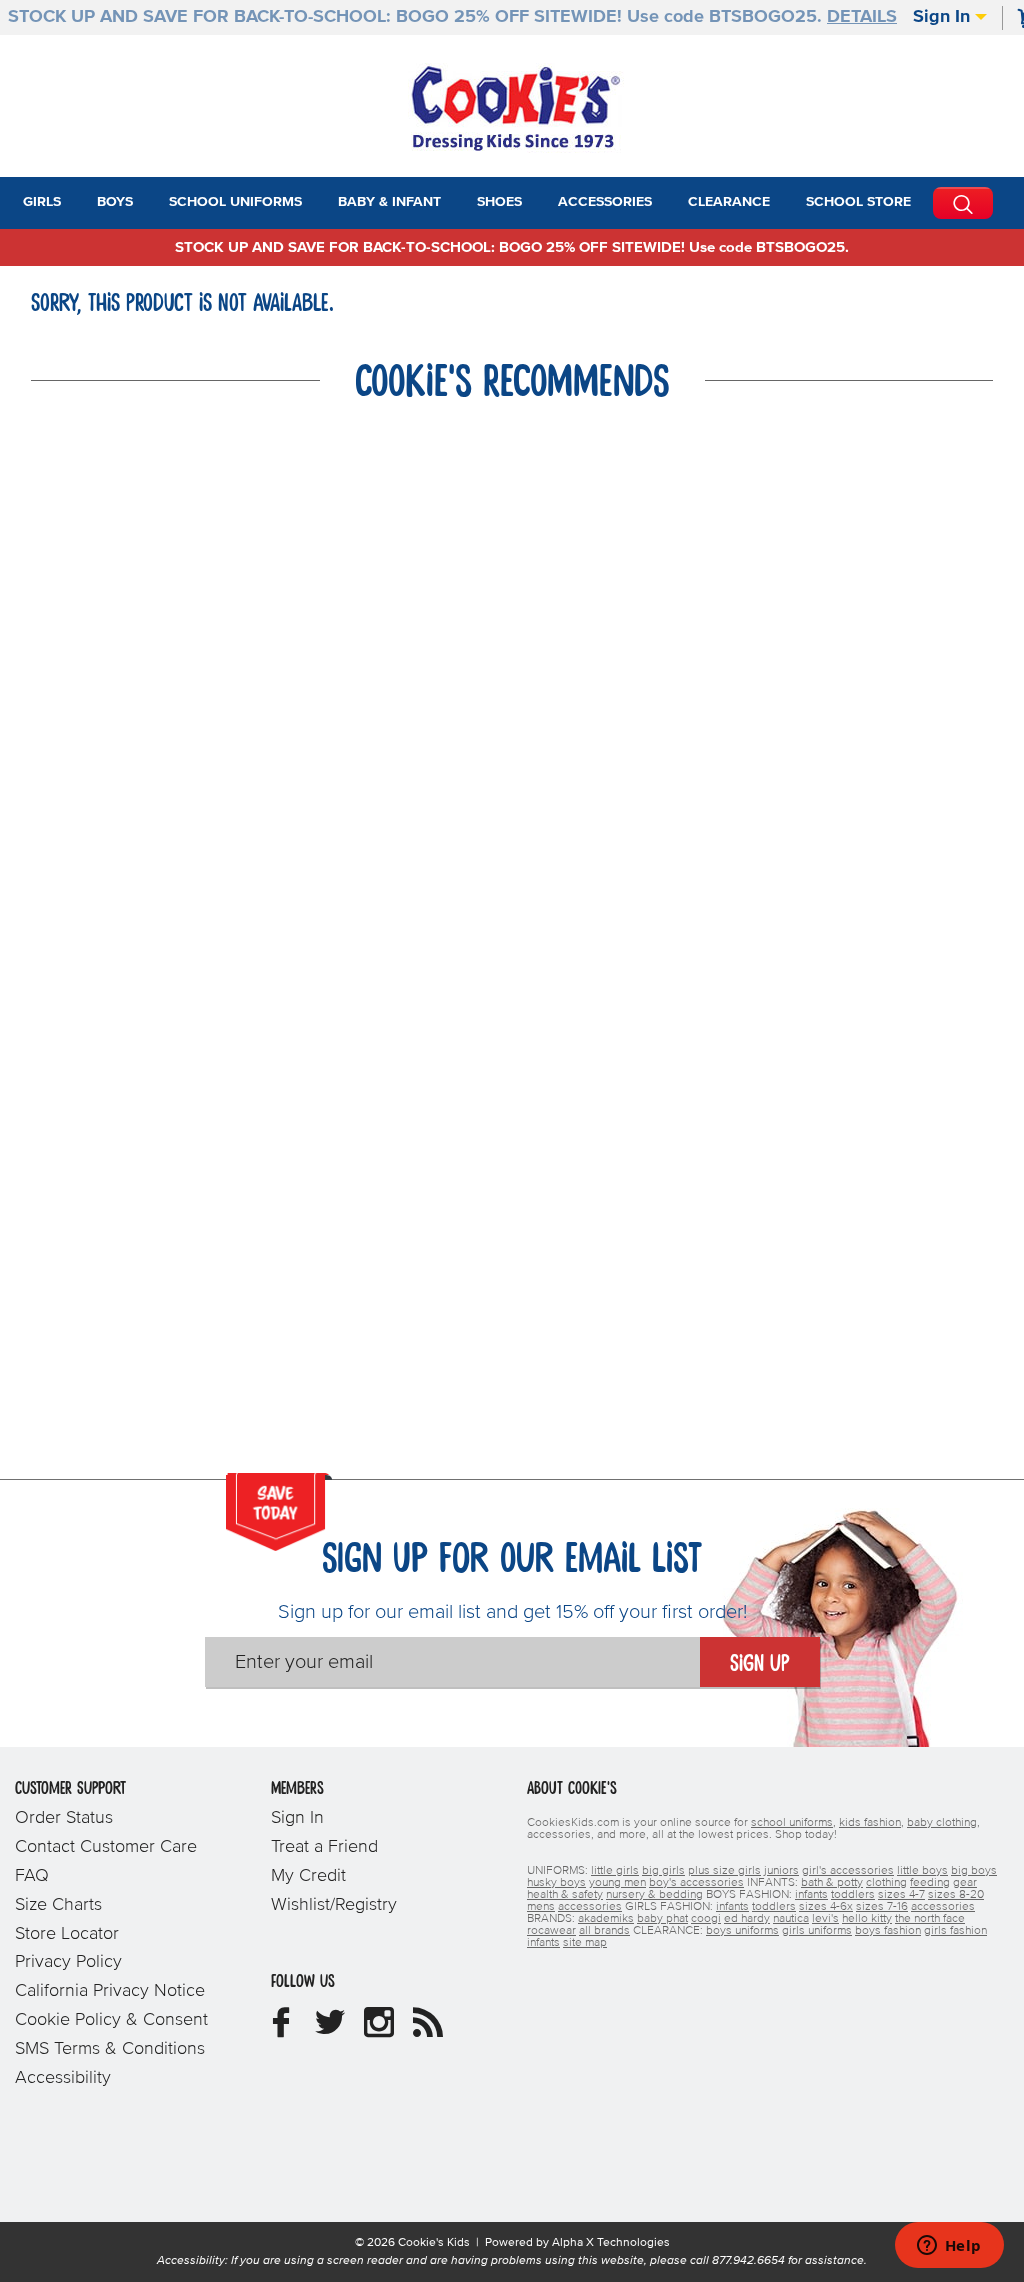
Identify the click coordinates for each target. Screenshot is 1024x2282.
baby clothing (942, 1823)
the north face (930, 1919)
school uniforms (792, 1823)
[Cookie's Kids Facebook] (281, 2030)
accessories (590, 1907)
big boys (974, 1871)
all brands (604, 1931)
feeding (930, 1883)
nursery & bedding (654, 1895)
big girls (663, 1871)
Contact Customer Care (106, 1847)
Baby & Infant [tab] (389, 202)
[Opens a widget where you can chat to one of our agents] (949, 2247)
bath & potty (832, 1883)
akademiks (606, 1919)
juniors (781, 1871)
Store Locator (67, 1934)
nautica (791, 1919)
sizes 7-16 (882, 1907)
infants (811, 1895)
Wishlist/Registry (334, 1905)
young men (617, 1883)
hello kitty (867, 1919)
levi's (825, 1919)
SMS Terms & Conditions (110, 2049)
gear (965, 1883)
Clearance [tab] (729, 202)
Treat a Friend (324, 1847)
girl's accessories (848, 1871)
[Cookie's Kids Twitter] (330, 2030)
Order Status (64, 1818)
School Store (858, 202)
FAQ (32, 1876)
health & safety (565, 1895)
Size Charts (58, 1905)
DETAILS (862, 17)
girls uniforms (817, 1931)
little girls (615, 1871)
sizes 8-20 (956, 1895)
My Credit (308, 1876)
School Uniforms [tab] (235, 202)
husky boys (556, 1883)
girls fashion (955, 1931)
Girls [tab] (42, 202)
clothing (886, 1883)
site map (585, 1943)
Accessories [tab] (605, 202)
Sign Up (760, 1664)
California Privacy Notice (110, 1991)
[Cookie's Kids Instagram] (379, 2030)
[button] (79, 203)
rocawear (551, 1931)
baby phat (662, 1919)
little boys (922, 1871)
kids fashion (870, 1823)
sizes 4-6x (826, 1907)
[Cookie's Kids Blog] (428, 2030)
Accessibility (63, 2078)
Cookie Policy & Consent (111, 2020)
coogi (706, 1919)
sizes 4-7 (901, 1895)
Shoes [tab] (499, 202)
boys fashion (888, 1931)
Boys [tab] (115, 202)
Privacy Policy (68, 1962)
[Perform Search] (963, 203)
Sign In (944, 17)
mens (541, 1907)
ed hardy (747, 1919)
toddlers (853, 1895)
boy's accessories (696, 1883)
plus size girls (724, 1871)
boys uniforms (742, 1931)
